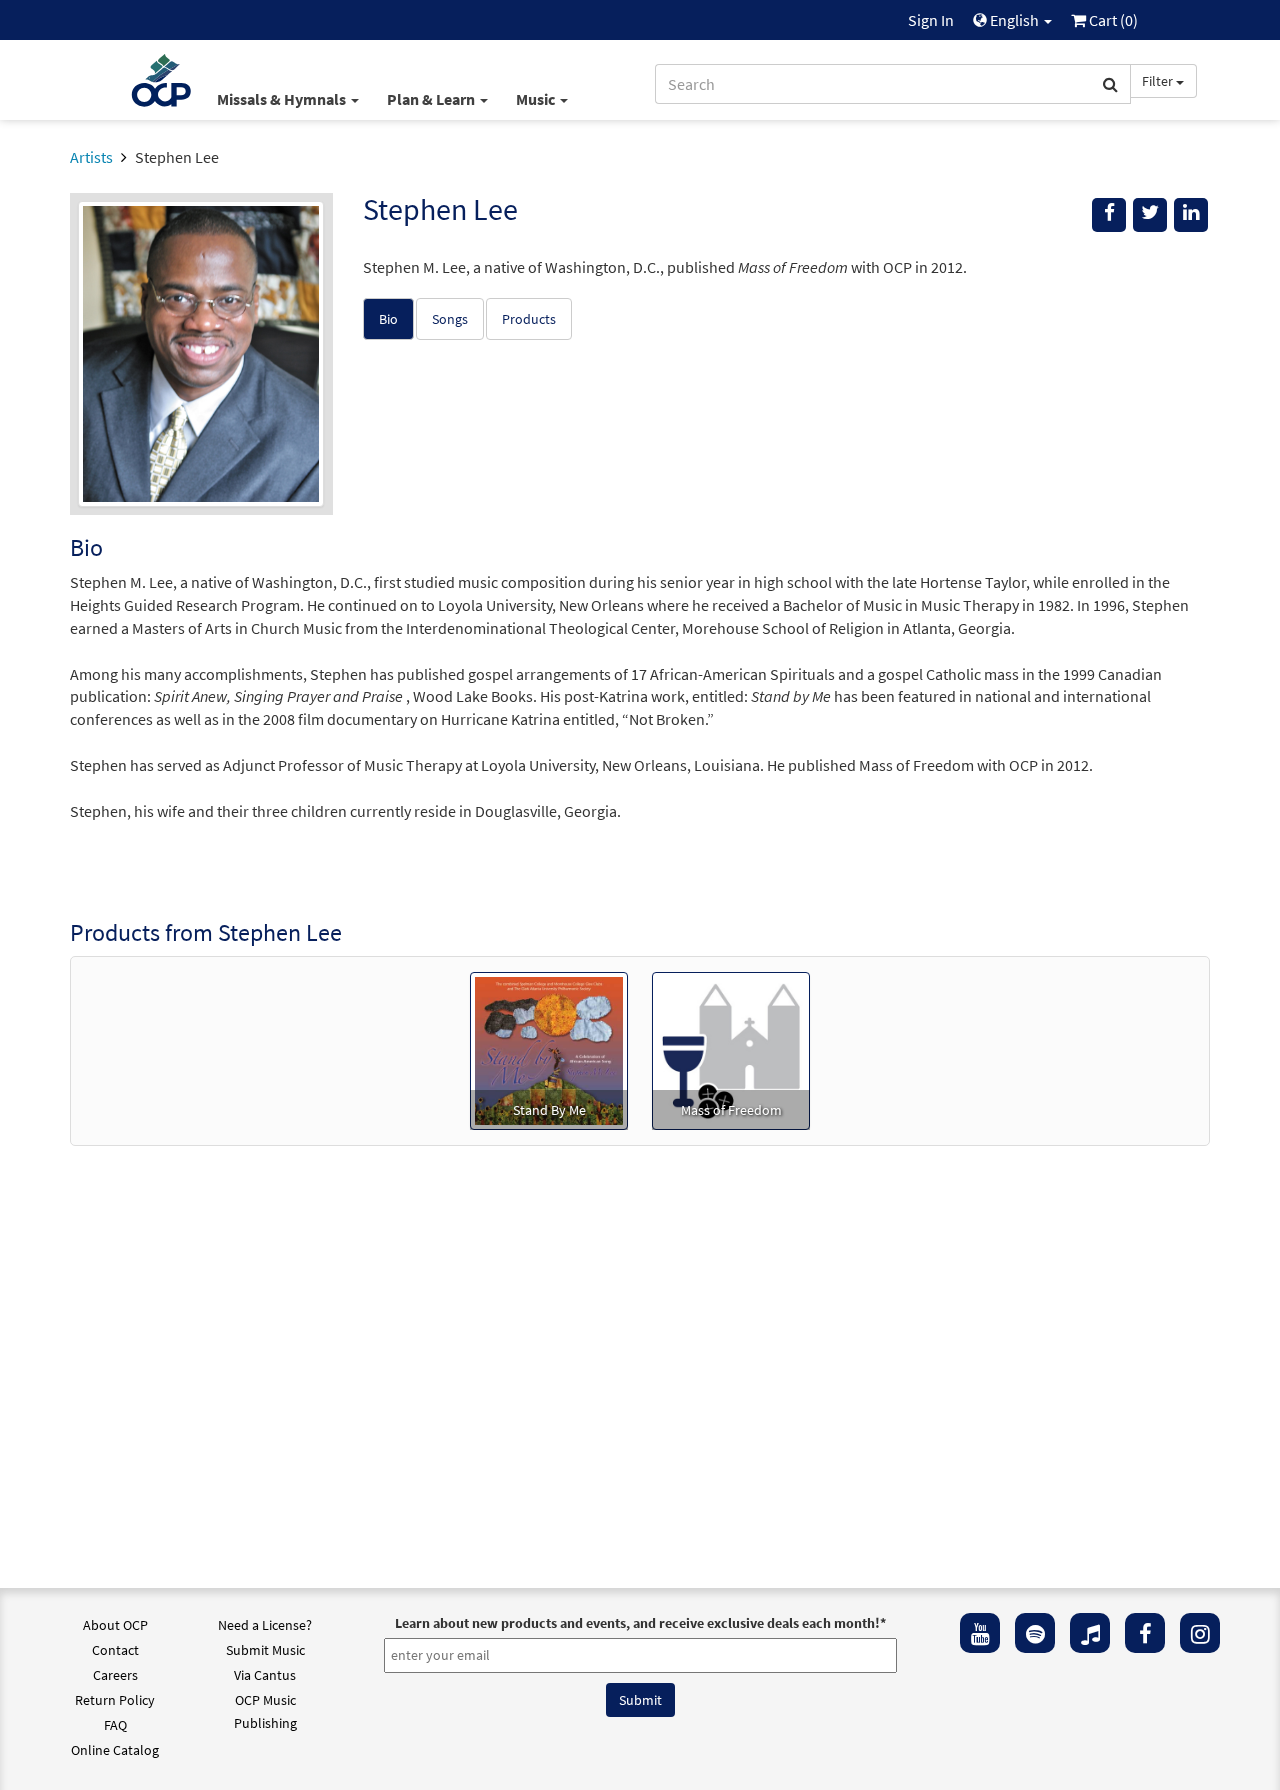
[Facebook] (1145, 1633)
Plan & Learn (432, 99)
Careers (115, 1675)
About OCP (115, 1625)
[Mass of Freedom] (731, 1049)
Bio (388, 319)
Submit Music (265, 1650)
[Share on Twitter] (1150, 215)
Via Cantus (265, 1675)
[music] (1090, 1633)
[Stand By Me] (549, 1049)
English (1014, 20)
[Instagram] (1200, 1633)
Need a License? (265, 1625)
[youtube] (980, 1633)
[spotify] (1035, 1633)
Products (529, 319)
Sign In (931, 20)
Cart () (1112, 20)
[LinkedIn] (1191, 215)
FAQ (115, 1725)
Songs (450, 319)
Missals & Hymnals (283, 99)
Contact (115, 1650)
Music (537, 99)
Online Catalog (115, 1750)
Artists (91, 157)
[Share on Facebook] (1109, 215)
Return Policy (115, 1700)
